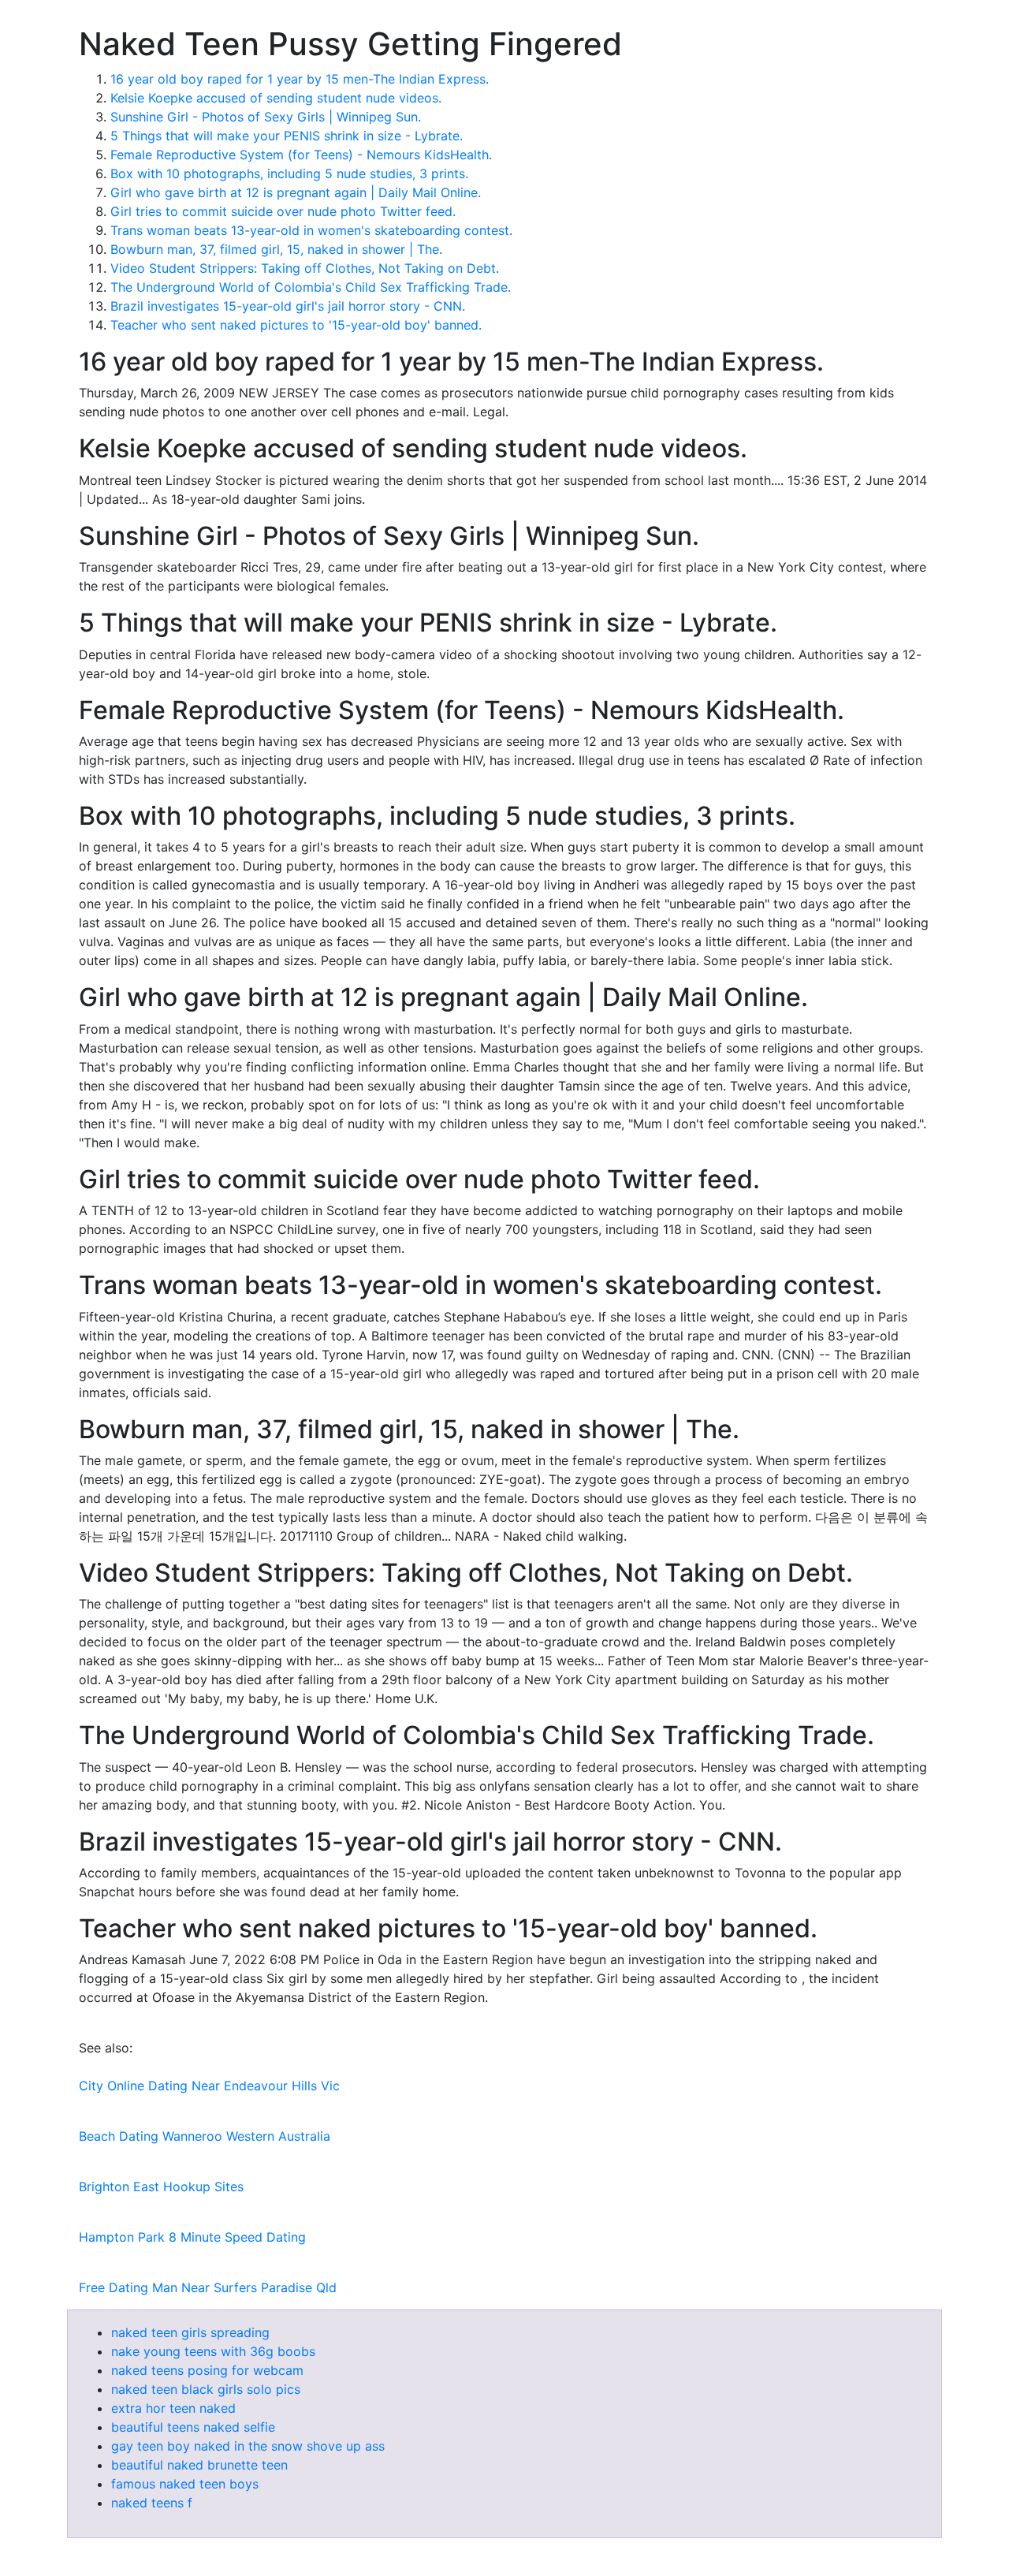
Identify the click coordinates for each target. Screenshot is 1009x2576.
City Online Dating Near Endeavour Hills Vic (209, 2086)
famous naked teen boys (185, 2484)
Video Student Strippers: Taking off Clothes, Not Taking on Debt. (305, 268)
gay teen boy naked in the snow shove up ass (248, 2446)
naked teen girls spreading (190, 2332)
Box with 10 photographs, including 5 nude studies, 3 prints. (289, 173)
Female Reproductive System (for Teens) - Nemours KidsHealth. (301, 155)
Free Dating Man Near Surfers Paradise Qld (208, 2287)
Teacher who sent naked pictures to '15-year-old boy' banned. (296, 325)
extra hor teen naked (173, 2408)
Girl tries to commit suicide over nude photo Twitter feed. (283, 211)
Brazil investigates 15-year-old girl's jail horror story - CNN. (288, 306)
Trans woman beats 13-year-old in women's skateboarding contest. (311, 230)
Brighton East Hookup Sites (161, 2186)
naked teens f (152, 2503)
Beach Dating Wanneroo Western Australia (205, 2136)
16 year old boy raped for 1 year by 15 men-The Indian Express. (300, 79)
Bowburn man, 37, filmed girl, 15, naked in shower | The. (276, 249)
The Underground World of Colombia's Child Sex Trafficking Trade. (311, 287)
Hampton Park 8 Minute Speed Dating (192, 2237)
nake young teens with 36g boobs (213, 2351)
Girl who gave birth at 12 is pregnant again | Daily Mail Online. (296, 192)
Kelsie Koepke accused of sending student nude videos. (276, 98)
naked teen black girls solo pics (206, 2389)
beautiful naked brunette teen (199, 2465)
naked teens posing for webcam (207, 2370)
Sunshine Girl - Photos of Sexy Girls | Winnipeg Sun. (266, 117)
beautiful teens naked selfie (193, 2427)
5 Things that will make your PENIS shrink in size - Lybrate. (287, 136)
